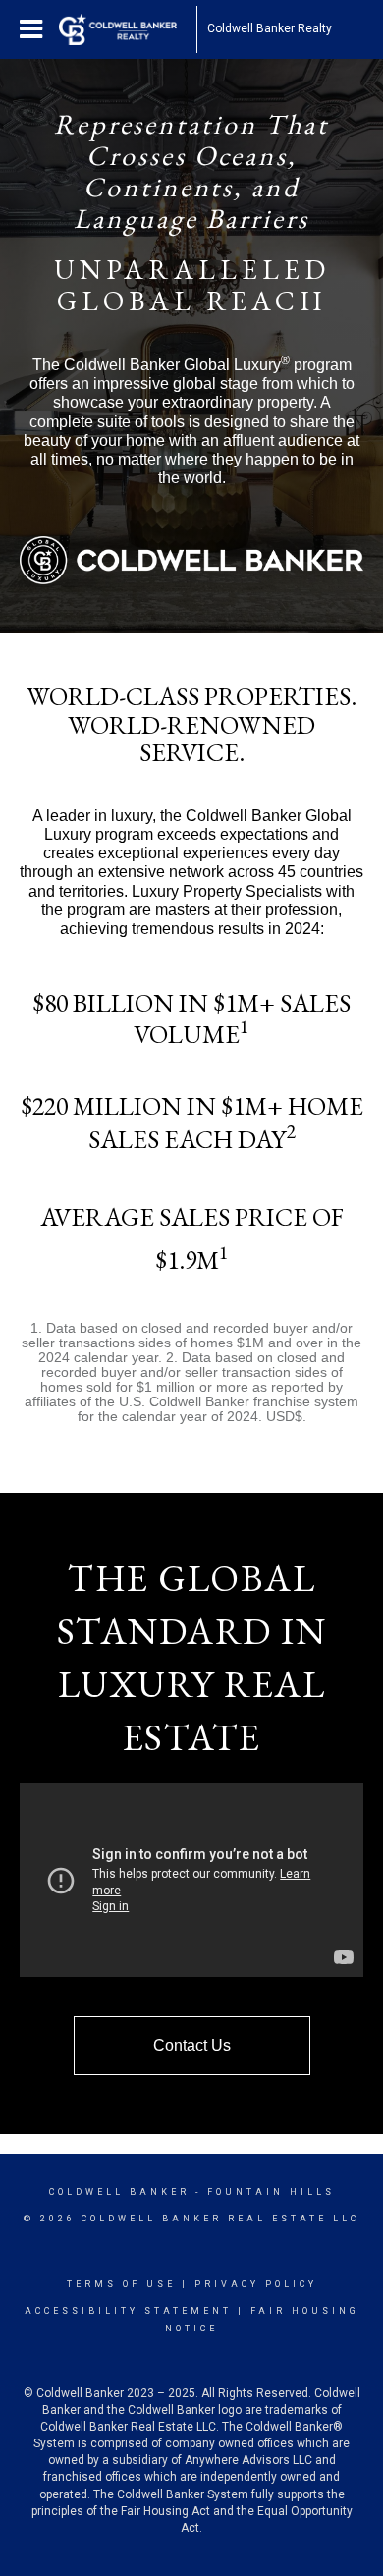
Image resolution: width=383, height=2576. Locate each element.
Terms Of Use (121, 2284)
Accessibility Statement (128, 2311)
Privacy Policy (256, 2284)
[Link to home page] (128, 29)
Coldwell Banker (119, 2192)
